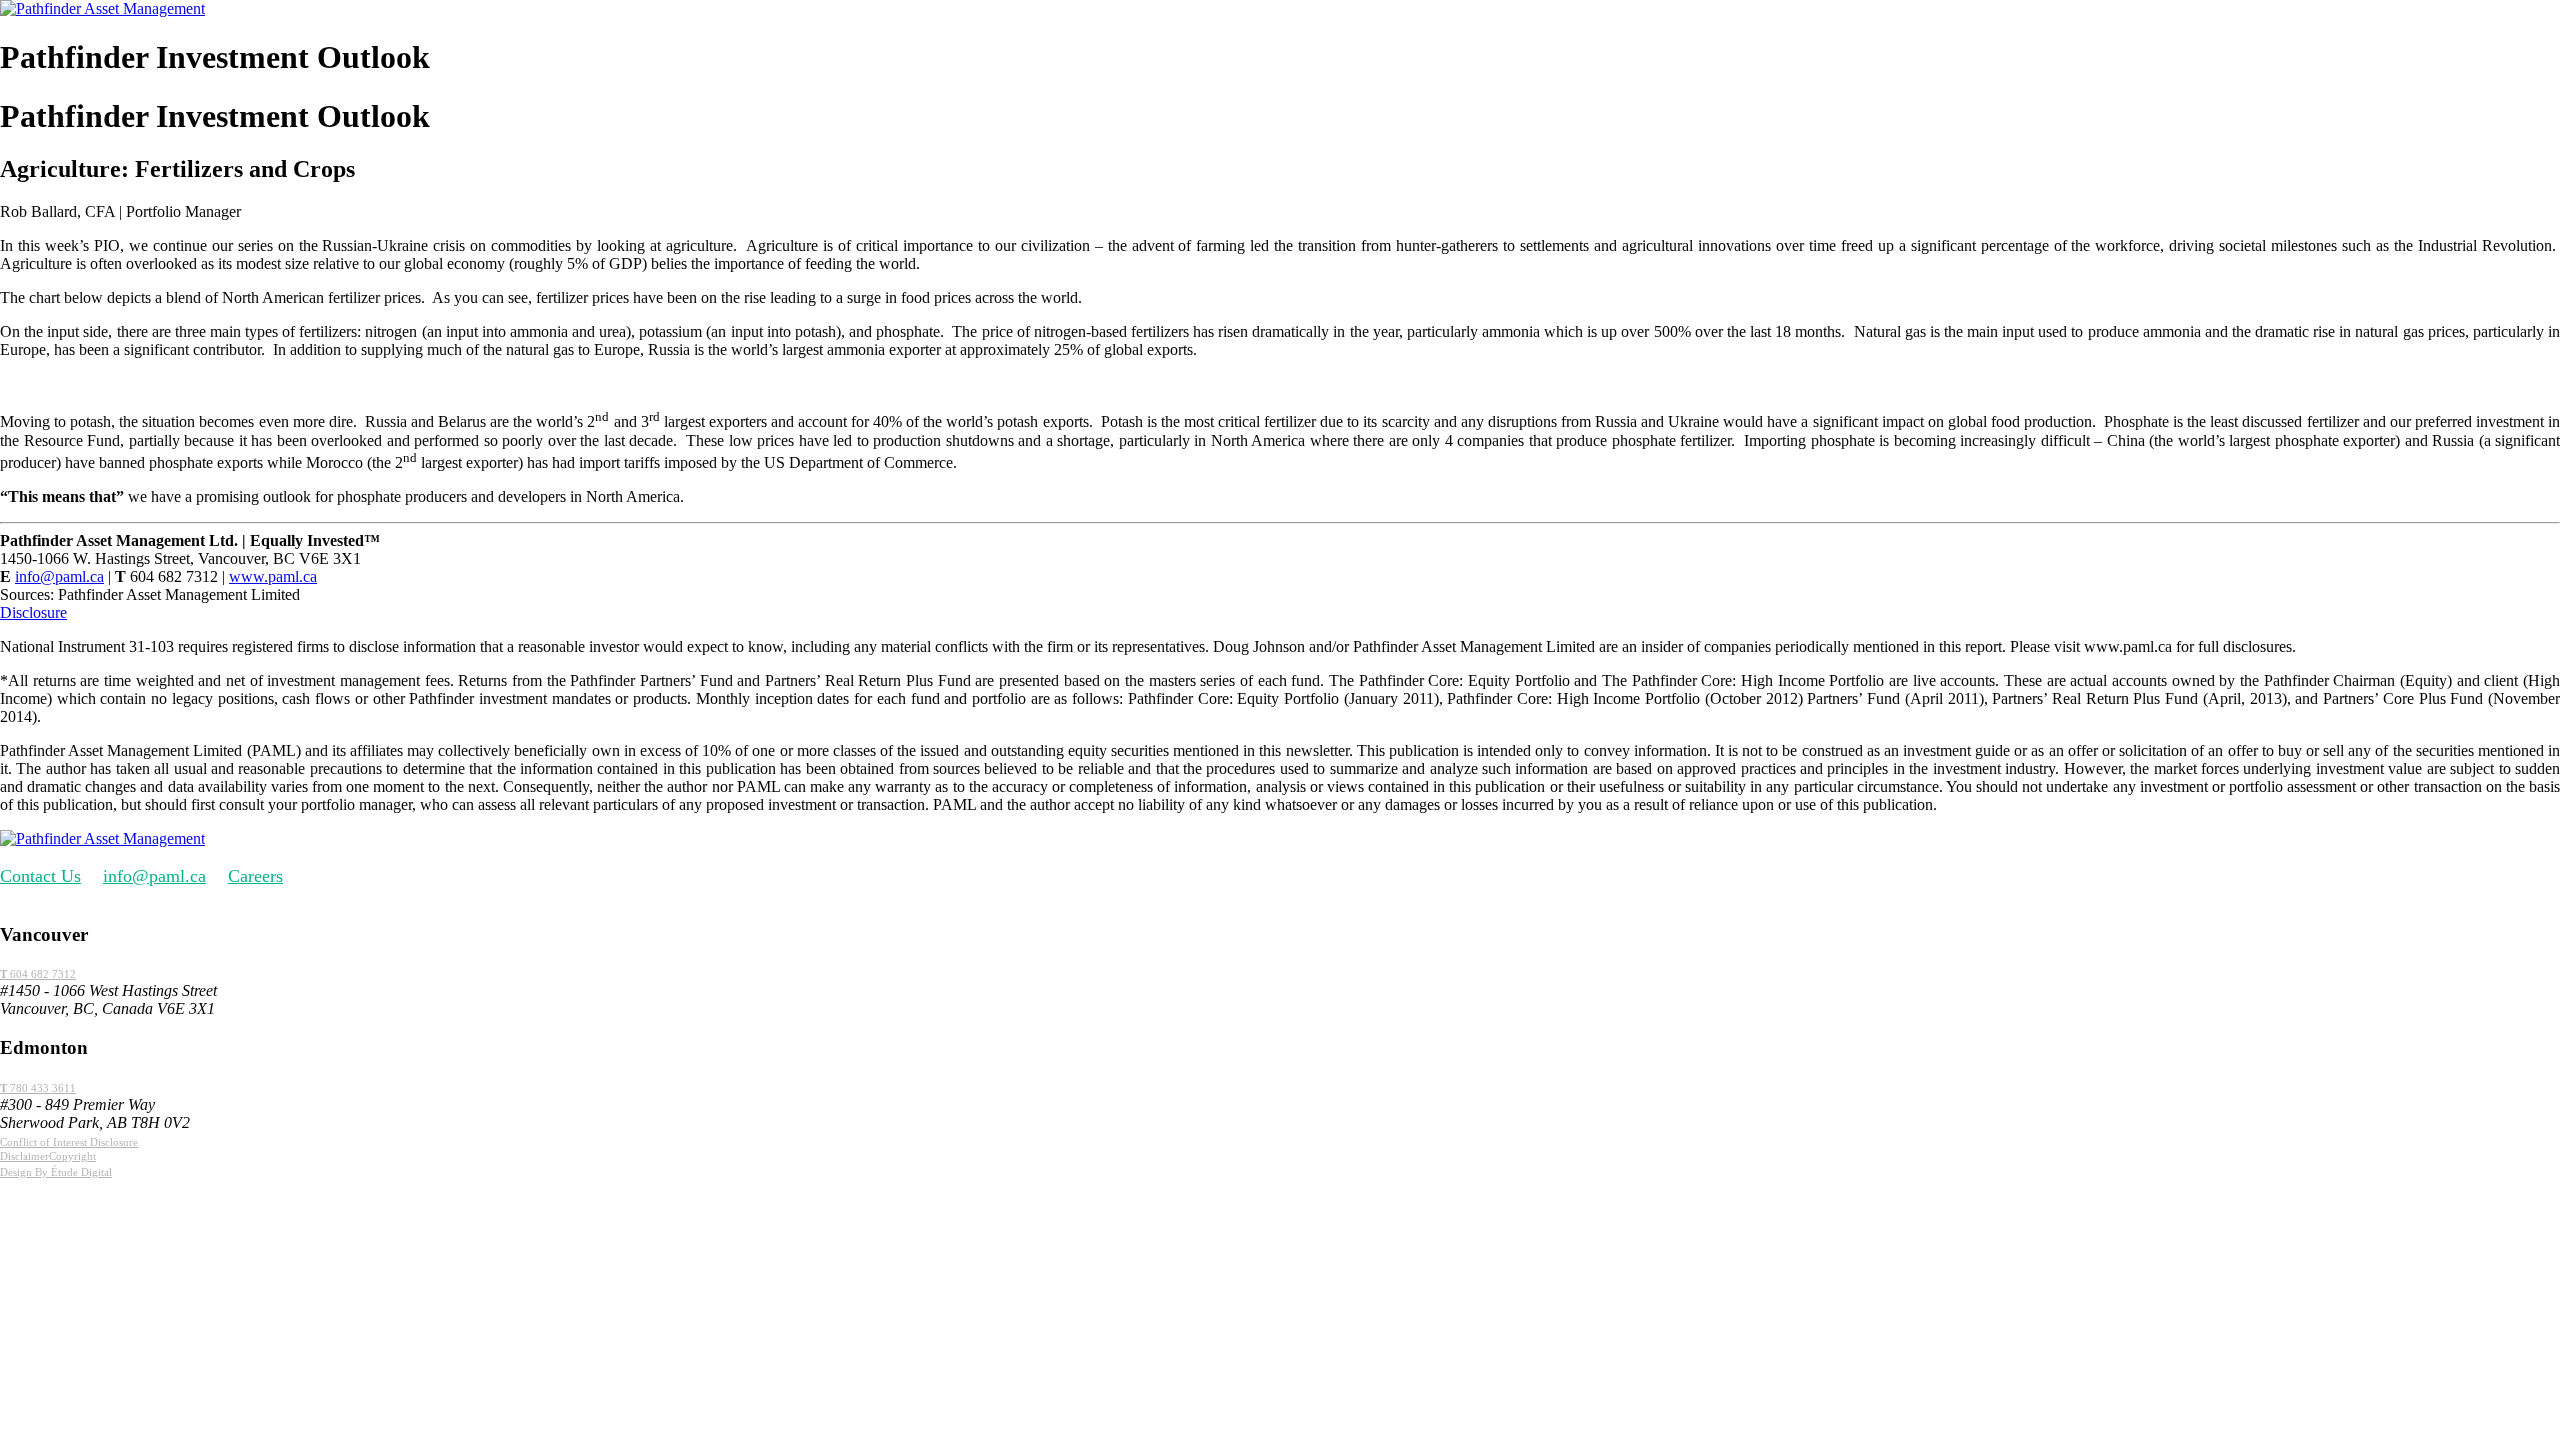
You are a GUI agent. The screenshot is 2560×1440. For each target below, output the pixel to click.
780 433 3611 (38, 1088)
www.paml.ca (273, 576)
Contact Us (40, 876)
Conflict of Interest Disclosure (69, 1142)
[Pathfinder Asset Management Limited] (102, 8)
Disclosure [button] (33, 612)
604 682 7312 (38, 974)
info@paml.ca (59, 576)
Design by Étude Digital (56, 1172)
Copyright (72, 1156)
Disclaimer (24, 1156)
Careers (255, 876)
